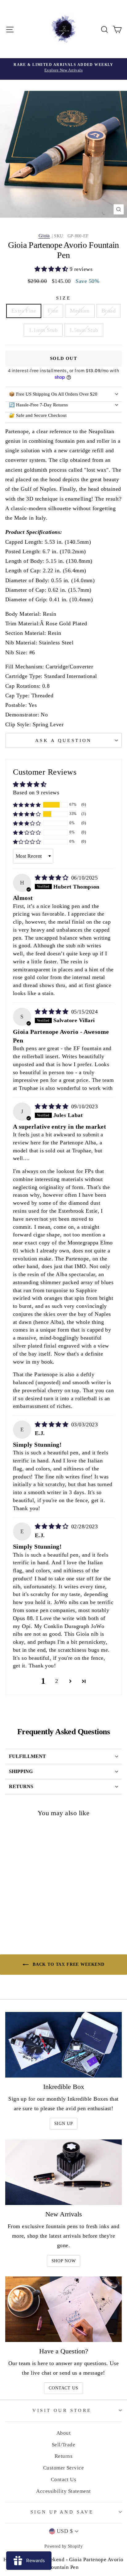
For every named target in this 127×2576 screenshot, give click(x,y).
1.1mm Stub (43, 330)
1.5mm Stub (84, 330)
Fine (53, 311)
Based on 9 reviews (36, 792)
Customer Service (63, 2468)
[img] (52, 878)
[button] (52, 269)
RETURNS (21, 1786)
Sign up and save (62, 2512)
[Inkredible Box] (63, 2045)
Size (64, 298)
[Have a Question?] (63, 2309)
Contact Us (63, 2388)
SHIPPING (21, 1771)
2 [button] (57, 1681)
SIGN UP (64, 2124)
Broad (109, 311)
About (63, 2433)
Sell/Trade (64, 2445)
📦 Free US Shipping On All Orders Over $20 (53, 394)
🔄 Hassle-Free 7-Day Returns (38, 405)
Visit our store (62, 2410)
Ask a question (63, 740)
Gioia (44, 236)
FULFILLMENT (27, 1756)
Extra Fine (24, 311)
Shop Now (64, 2261)
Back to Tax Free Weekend (68, 1964)
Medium (80, 311)
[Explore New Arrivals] (63, 69)
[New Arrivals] (63, 2172)
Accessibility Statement (63, 2491)
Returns (63, 2456)
